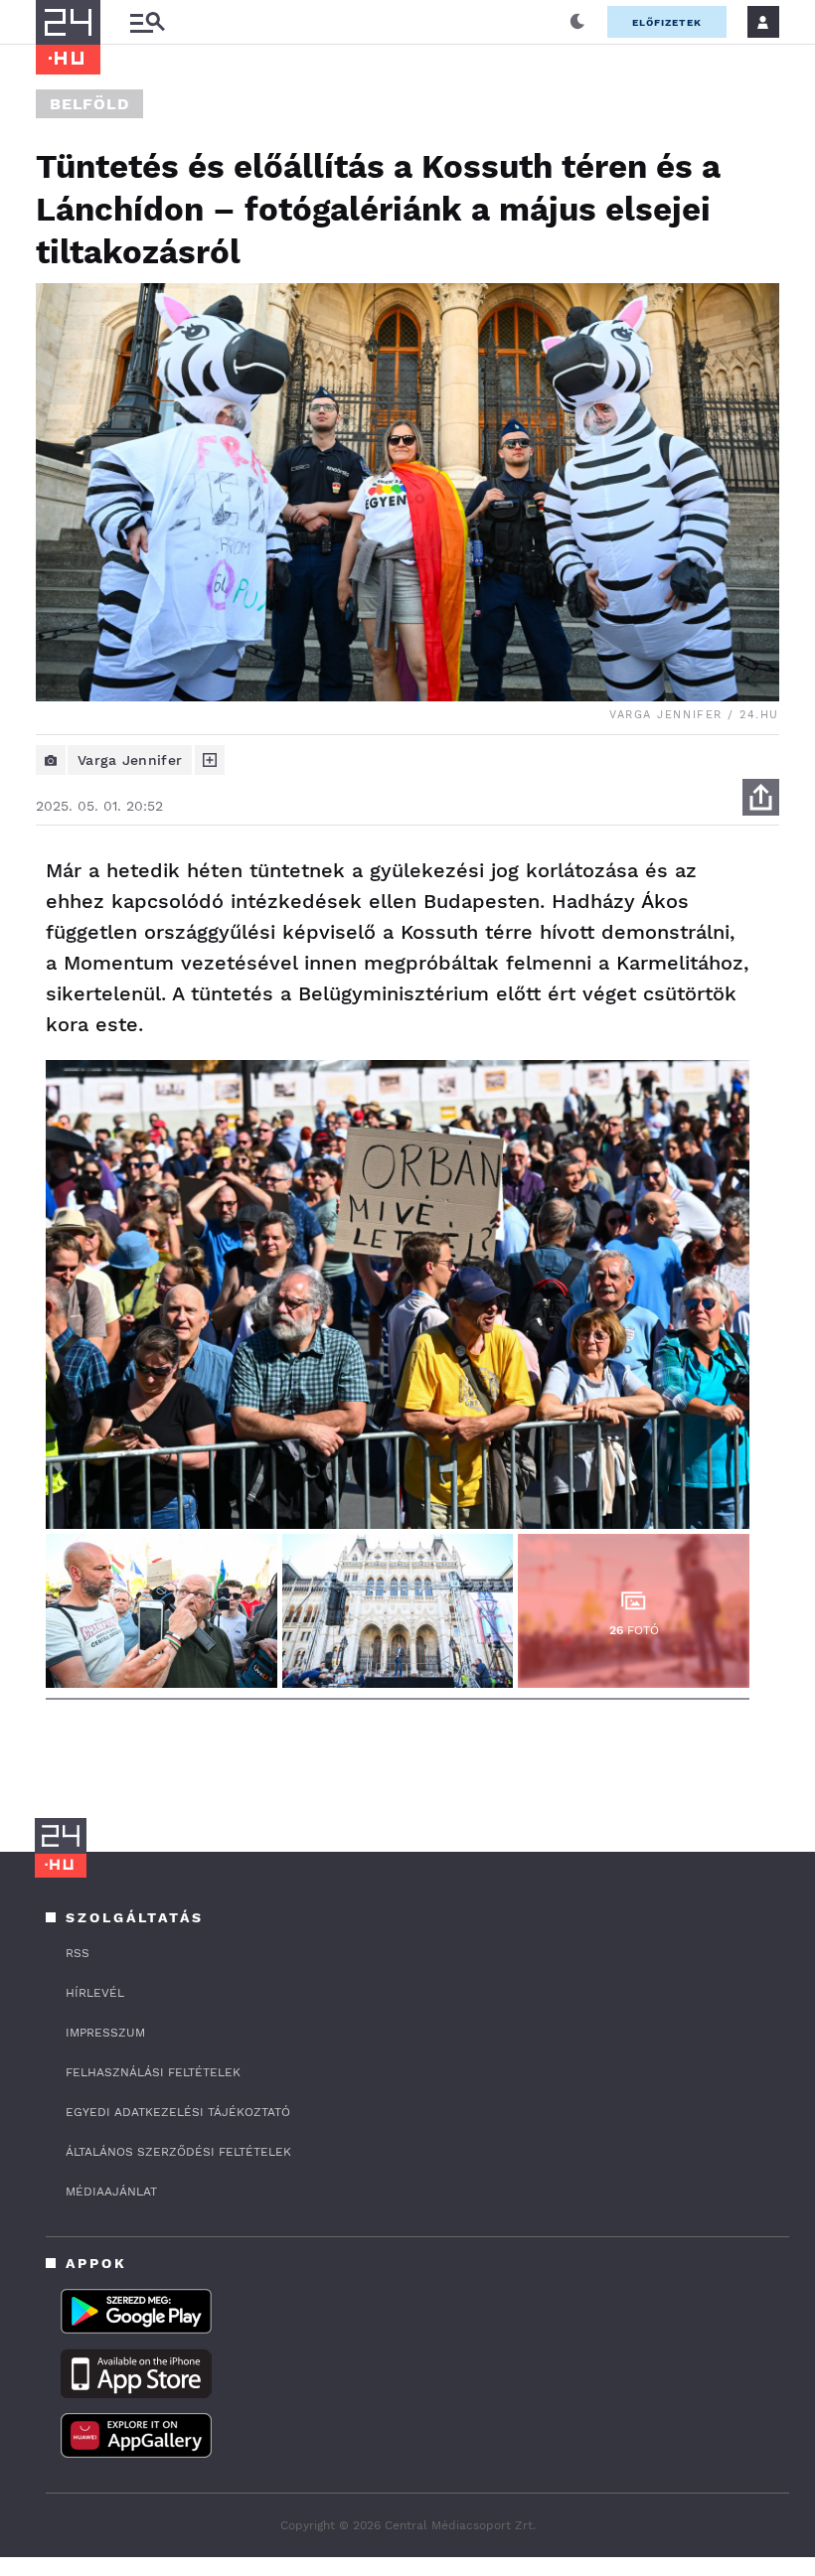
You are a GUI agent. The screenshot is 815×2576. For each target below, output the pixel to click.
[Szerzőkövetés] (210, 760)
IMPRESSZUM (105, 2033)
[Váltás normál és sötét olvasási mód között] (577, 22)
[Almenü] (147, 22)
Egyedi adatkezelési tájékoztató (178, 2112)
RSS (78, 1953)
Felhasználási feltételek (153, 2072)
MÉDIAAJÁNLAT (111, 2192)
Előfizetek (667, 22)
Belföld (89, 104)
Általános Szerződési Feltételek (178, 2152)
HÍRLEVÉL (95, 1993)
